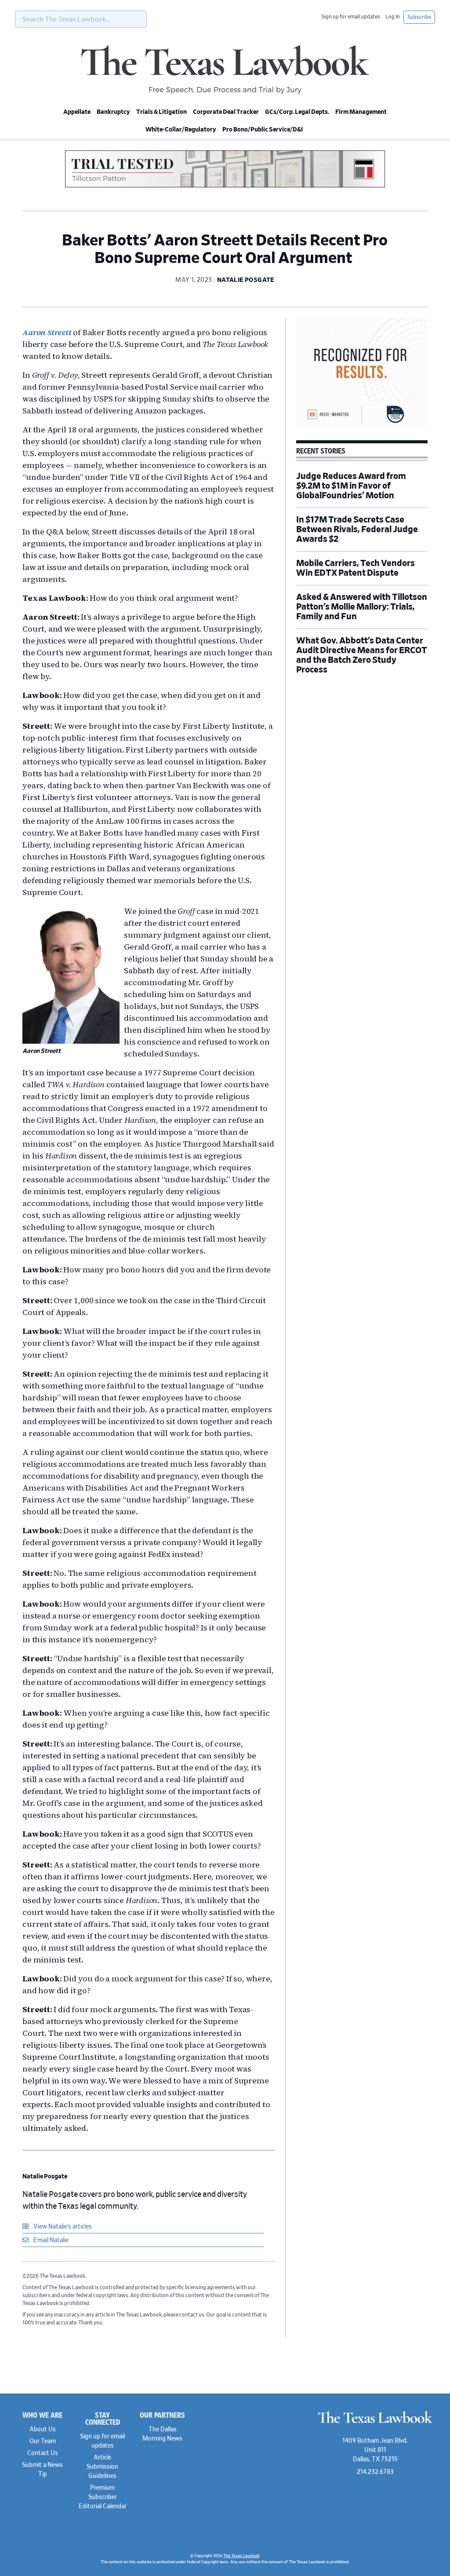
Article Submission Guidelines (102, 2467)
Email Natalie (50, 2240)
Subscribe (419, 17)
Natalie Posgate (45, 2177)
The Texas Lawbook (225, 69)
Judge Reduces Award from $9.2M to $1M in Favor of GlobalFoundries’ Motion (351, 486)
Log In (393, 17)
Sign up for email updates (351, 17)
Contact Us (43, 2453)
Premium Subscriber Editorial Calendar (103, 2497)
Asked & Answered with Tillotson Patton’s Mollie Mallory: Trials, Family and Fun (362, 607)
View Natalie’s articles (62, 2227)
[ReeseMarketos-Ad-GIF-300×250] (362, 426)
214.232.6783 (375, 2472)
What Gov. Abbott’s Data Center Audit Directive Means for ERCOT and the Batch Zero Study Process (362, 655)
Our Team (43, 2441)
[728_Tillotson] (225, 186)
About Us (43, 2430)
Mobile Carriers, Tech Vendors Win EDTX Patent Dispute (356, 568)
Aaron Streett (47, 332)
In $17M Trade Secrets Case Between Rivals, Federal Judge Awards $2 (357, 530)
